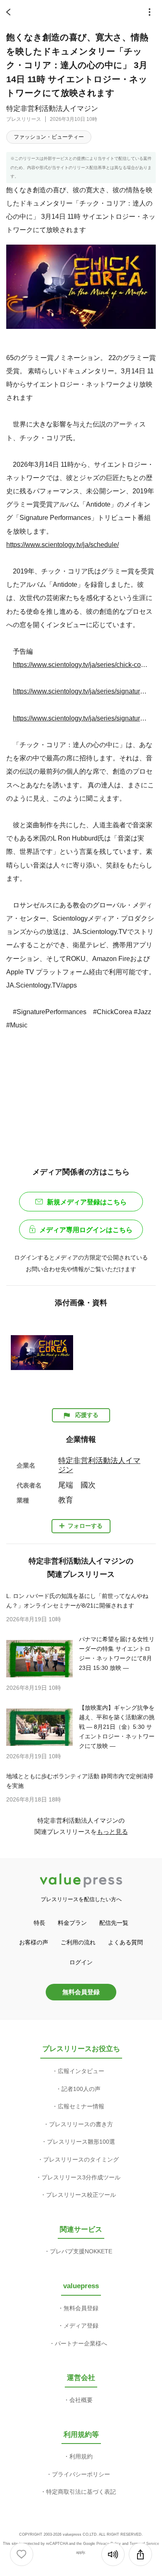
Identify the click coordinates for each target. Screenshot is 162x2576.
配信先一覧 (114, 1923)
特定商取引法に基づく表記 (81, 2492)
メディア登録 (81, 2326)
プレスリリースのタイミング (81, 2159)
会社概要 (81, 2400)
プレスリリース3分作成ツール (81, 2177)
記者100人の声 (81, 2089)
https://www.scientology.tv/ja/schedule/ (63, 544)
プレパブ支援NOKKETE (81, 2251)
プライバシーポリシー (81, 2474)
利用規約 (81, 2456)
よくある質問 (125, 1942)
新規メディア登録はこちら (87, 1202)
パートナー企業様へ (81, 2343)
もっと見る (112, 1832)
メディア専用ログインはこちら (86, 1230)
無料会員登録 (81, 1992)
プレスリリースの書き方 (81, 2124)
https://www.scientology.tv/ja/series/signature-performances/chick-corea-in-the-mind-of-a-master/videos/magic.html (80, 691)
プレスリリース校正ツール (81, 2195)
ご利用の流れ (78, 1942)
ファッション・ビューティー (49, 137)
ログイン (81, 1962)
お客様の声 (34, 1942)
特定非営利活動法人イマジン (52, 109)
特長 (39, 1923)
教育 (66, 1500)
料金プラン (72, 1923)
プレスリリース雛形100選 (81, 2142)
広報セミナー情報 (81, 2106)
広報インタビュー (81, 2071)
